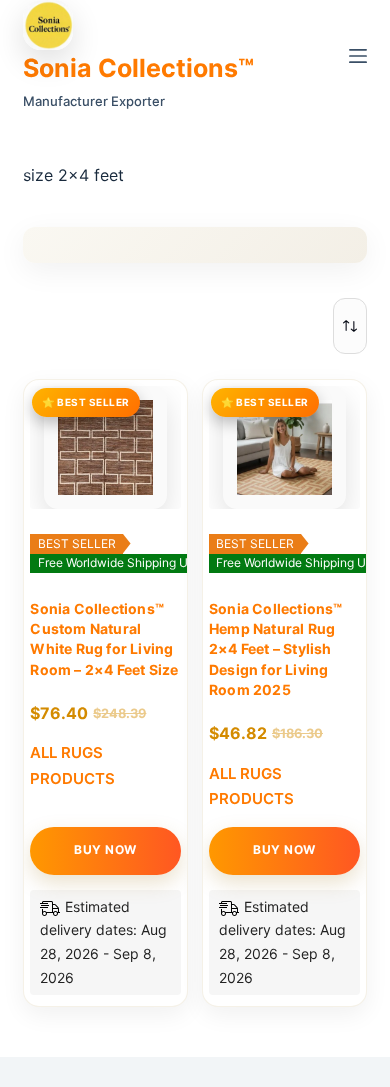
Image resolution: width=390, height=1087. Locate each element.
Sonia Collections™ (138, 68)
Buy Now (105, 849)
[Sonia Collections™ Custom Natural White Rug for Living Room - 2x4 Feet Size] (105, 447)
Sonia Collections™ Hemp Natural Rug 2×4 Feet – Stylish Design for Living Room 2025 (276, 649)
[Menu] (358, 56)
